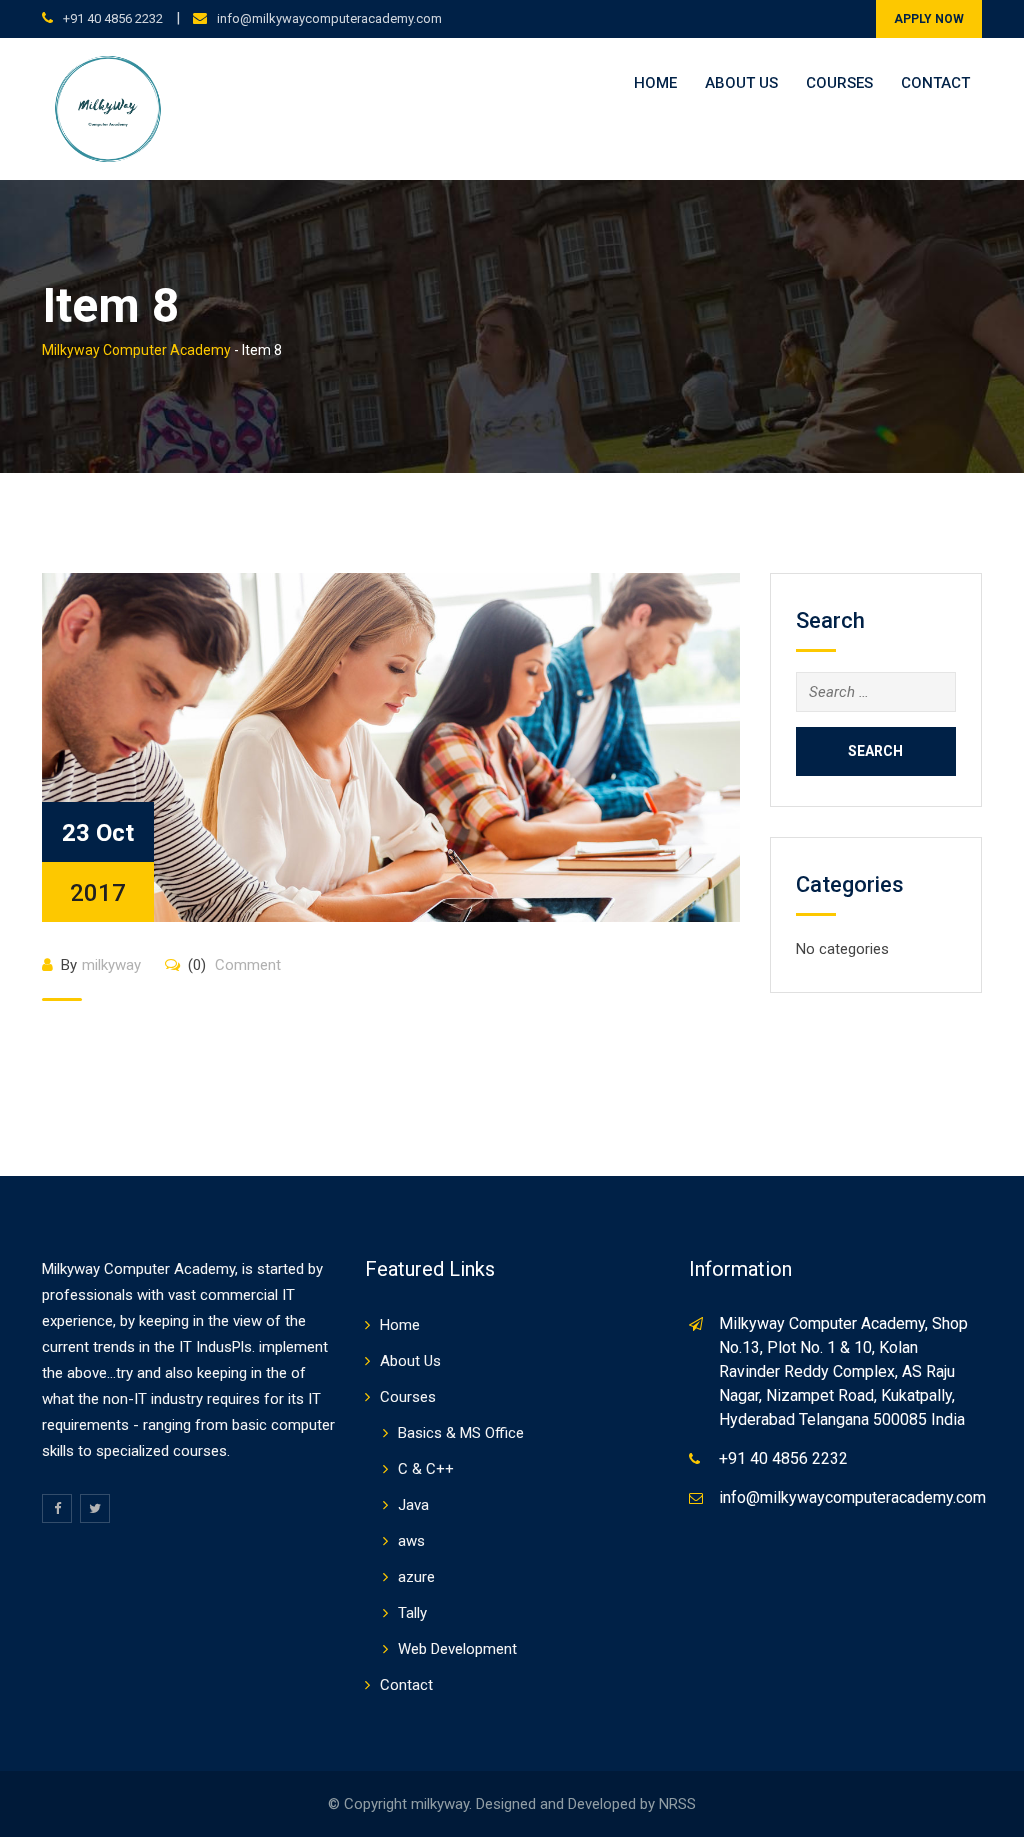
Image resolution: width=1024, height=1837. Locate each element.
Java (413, 1505)
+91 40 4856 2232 (113, 18)
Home (655, 83)
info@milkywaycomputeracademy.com (329, 18)
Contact (935, 83)
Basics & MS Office (461, 1433)
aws (411, 1541)
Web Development (457, 1649)
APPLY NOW (929, 19)
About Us (741, 83)
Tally (412, 1613)
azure (416, 1577)
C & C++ (426, 1469)
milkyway (111, 965)
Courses (839, 83)
